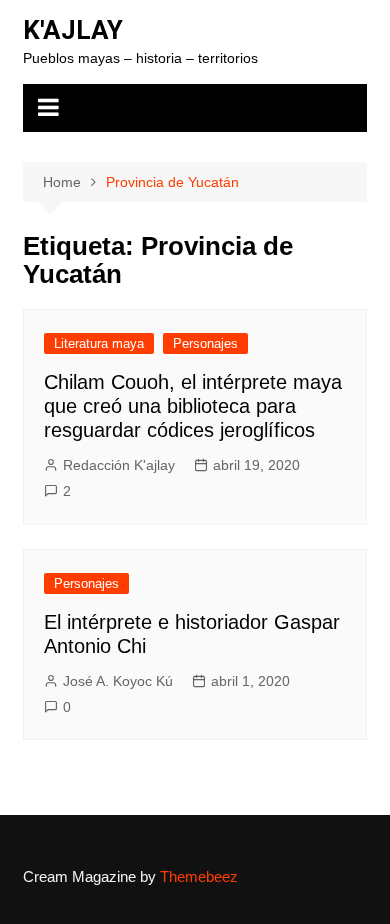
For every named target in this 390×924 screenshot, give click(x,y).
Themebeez (199, 876)
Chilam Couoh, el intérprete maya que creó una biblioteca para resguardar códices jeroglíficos (193, 406)
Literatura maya (99, 343)
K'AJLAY (73, 30)
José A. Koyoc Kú (118, 681)
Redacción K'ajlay (119, 465)
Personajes (205, 343)
